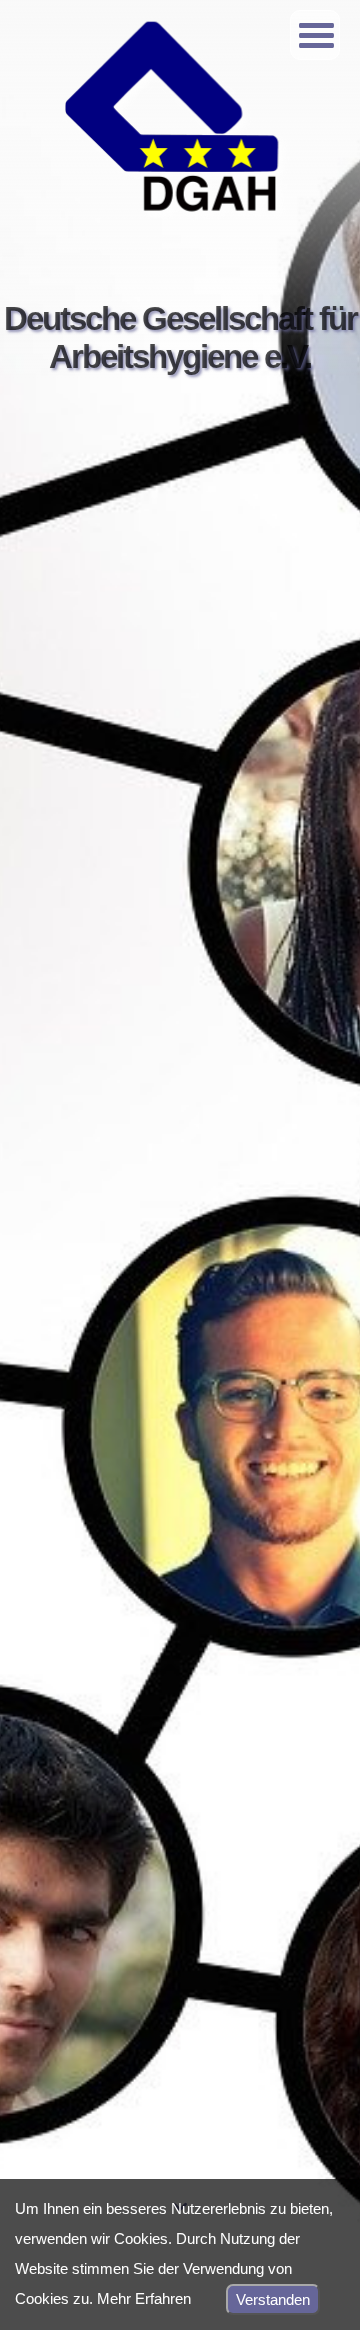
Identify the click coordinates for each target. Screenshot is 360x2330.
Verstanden (273, 2299)
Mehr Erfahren (144, 2298)
